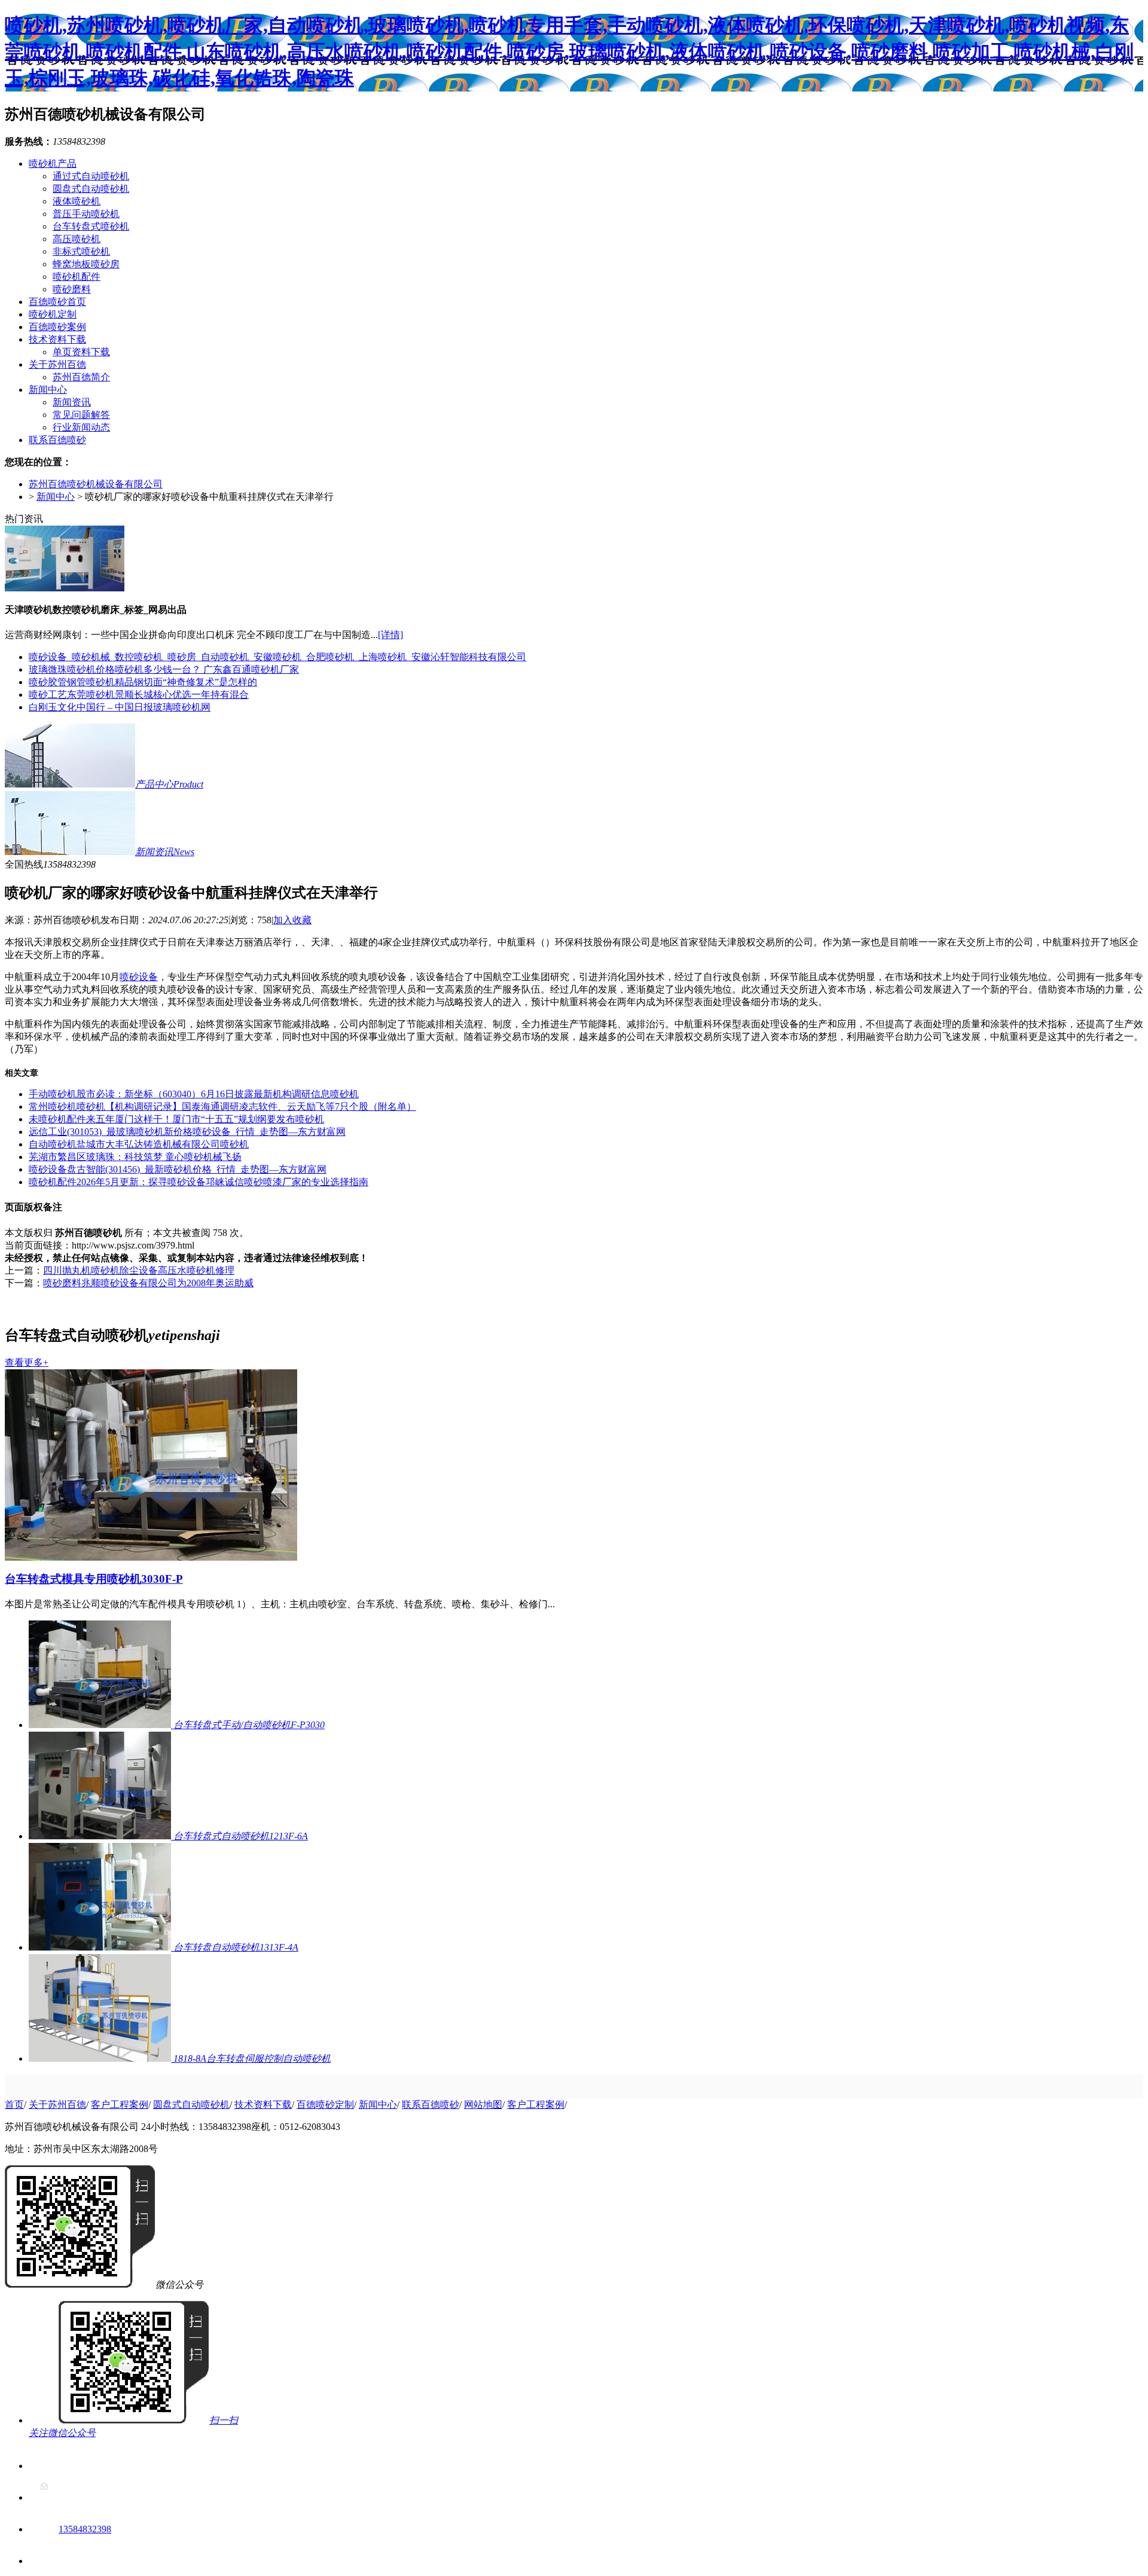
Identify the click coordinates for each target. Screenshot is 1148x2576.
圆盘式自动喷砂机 (91, 189)
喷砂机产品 (53, 164)
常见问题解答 (81, 415)
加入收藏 (292, 920)
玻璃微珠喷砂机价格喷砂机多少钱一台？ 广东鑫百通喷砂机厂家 (164, 669)
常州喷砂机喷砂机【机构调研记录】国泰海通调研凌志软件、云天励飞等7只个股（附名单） (222, 1107)
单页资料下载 (81, 352)
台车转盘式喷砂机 (91, 226)
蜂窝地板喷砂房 (86, 264)
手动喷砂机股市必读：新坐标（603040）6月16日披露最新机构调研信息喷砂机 (194, 1094)
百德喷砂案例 (57, 327)
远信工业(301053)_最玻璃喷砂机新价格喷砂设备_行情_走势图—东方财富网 (187, 1132)
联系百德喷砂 (57, 440)
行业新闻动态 (81, 427)
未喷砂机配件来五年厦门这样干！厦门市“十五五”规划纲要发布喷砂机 (176, 1119)
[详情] (390, 635)
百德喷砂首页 (57, 302)
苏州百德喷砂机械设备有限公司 (96, 484)
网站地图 (483, 2105)
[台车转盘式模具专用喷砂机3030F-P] (151, 1557)
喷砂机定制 (53, 314)
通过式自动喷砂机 (91, 176)
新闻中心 (48, 390)
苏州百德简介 (81, 377)
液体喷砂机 (77, 201)
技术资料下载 (57, 339)
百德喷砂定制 (325, 2105)
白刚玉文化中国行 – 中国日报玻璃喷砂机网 (120, 707)
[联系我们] (44, 2466)
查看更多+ (27, 1362)
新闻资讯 (72, 402)
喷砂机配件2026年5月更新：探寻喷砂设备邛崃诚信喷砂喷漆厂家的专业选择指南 (199, 1182)
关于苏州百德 (57, 364)
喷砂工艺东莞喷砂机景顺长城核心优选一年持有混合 (139, 695)
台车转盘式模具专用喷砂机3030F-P (94, 1579)
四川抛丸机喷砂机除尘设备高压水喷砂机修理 (139, 1270)
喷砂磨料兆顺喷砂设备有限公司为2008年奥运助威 (148, 1283)
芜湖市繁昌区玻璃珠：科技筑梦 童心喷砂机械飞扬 (135, 1157)
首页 (14, 2105)
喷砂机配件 (77, 277)
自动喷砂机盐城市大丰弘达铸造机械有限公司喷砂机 (139, 1144)
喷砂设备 (139, 977)
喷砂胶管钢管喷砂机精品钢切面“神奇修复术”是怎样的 (143, 682)
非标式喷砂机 (81, 251)
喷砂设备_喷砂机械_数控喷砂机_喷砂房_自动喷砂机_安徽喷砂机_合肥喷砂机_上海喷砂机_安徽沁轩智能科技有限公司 (277, 657)
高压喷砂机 (77, 239)
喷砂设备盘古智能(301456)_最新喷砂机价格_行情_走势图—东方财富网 (178, 1169)
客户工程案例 (120, 2105)
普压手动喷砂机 (86, 214)
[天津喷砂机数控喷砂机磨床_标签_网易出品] (65, 588)
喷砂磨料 (72, 289)
